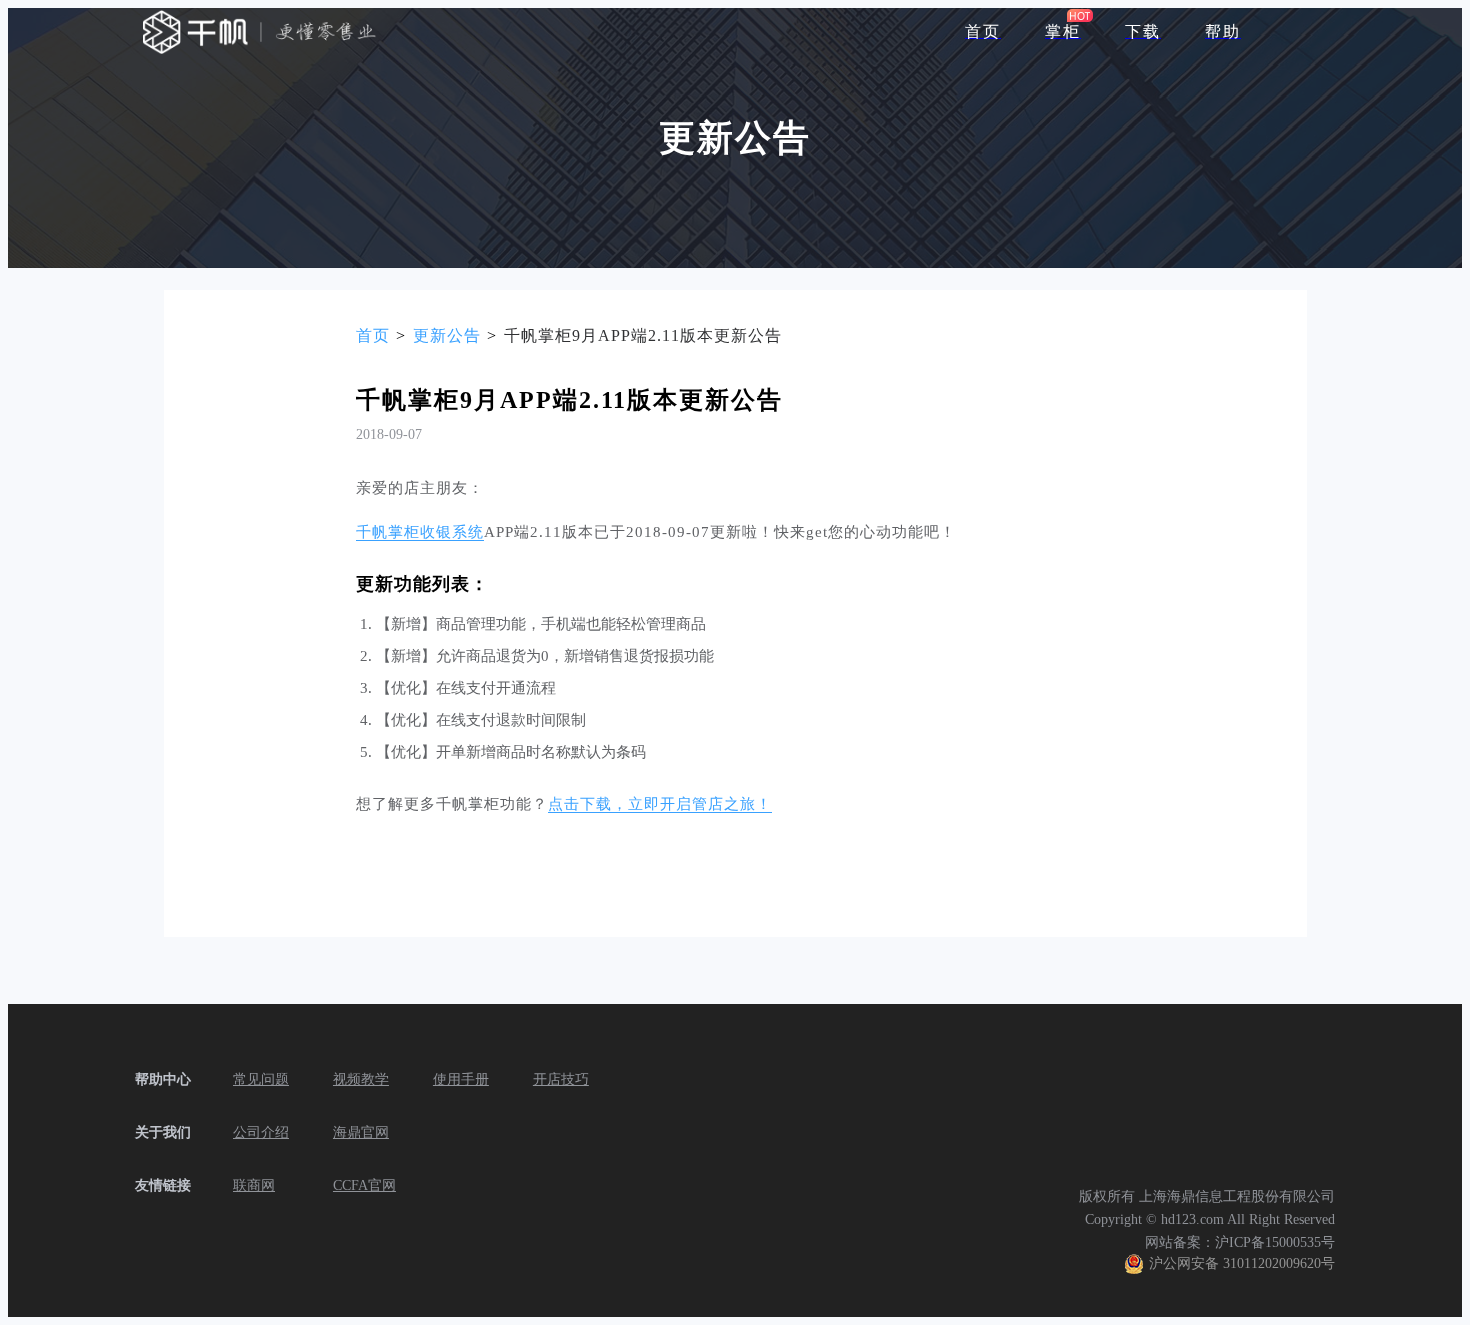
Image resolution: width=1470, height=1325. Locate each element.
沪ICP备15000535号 (1275, 1242)
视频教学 (361, 1079)
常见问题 (261, 1079)
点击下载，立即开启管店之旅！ (660, 804)
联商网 (254, 1185)
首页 (373, 335)
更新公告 (447, 335)
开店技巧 (561, 1079)
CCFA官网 (364, 1185)
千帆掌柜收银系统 (420, 532)
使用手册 (461, 1079)
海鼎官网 (361, 1132)
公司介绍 (261, 1132)
